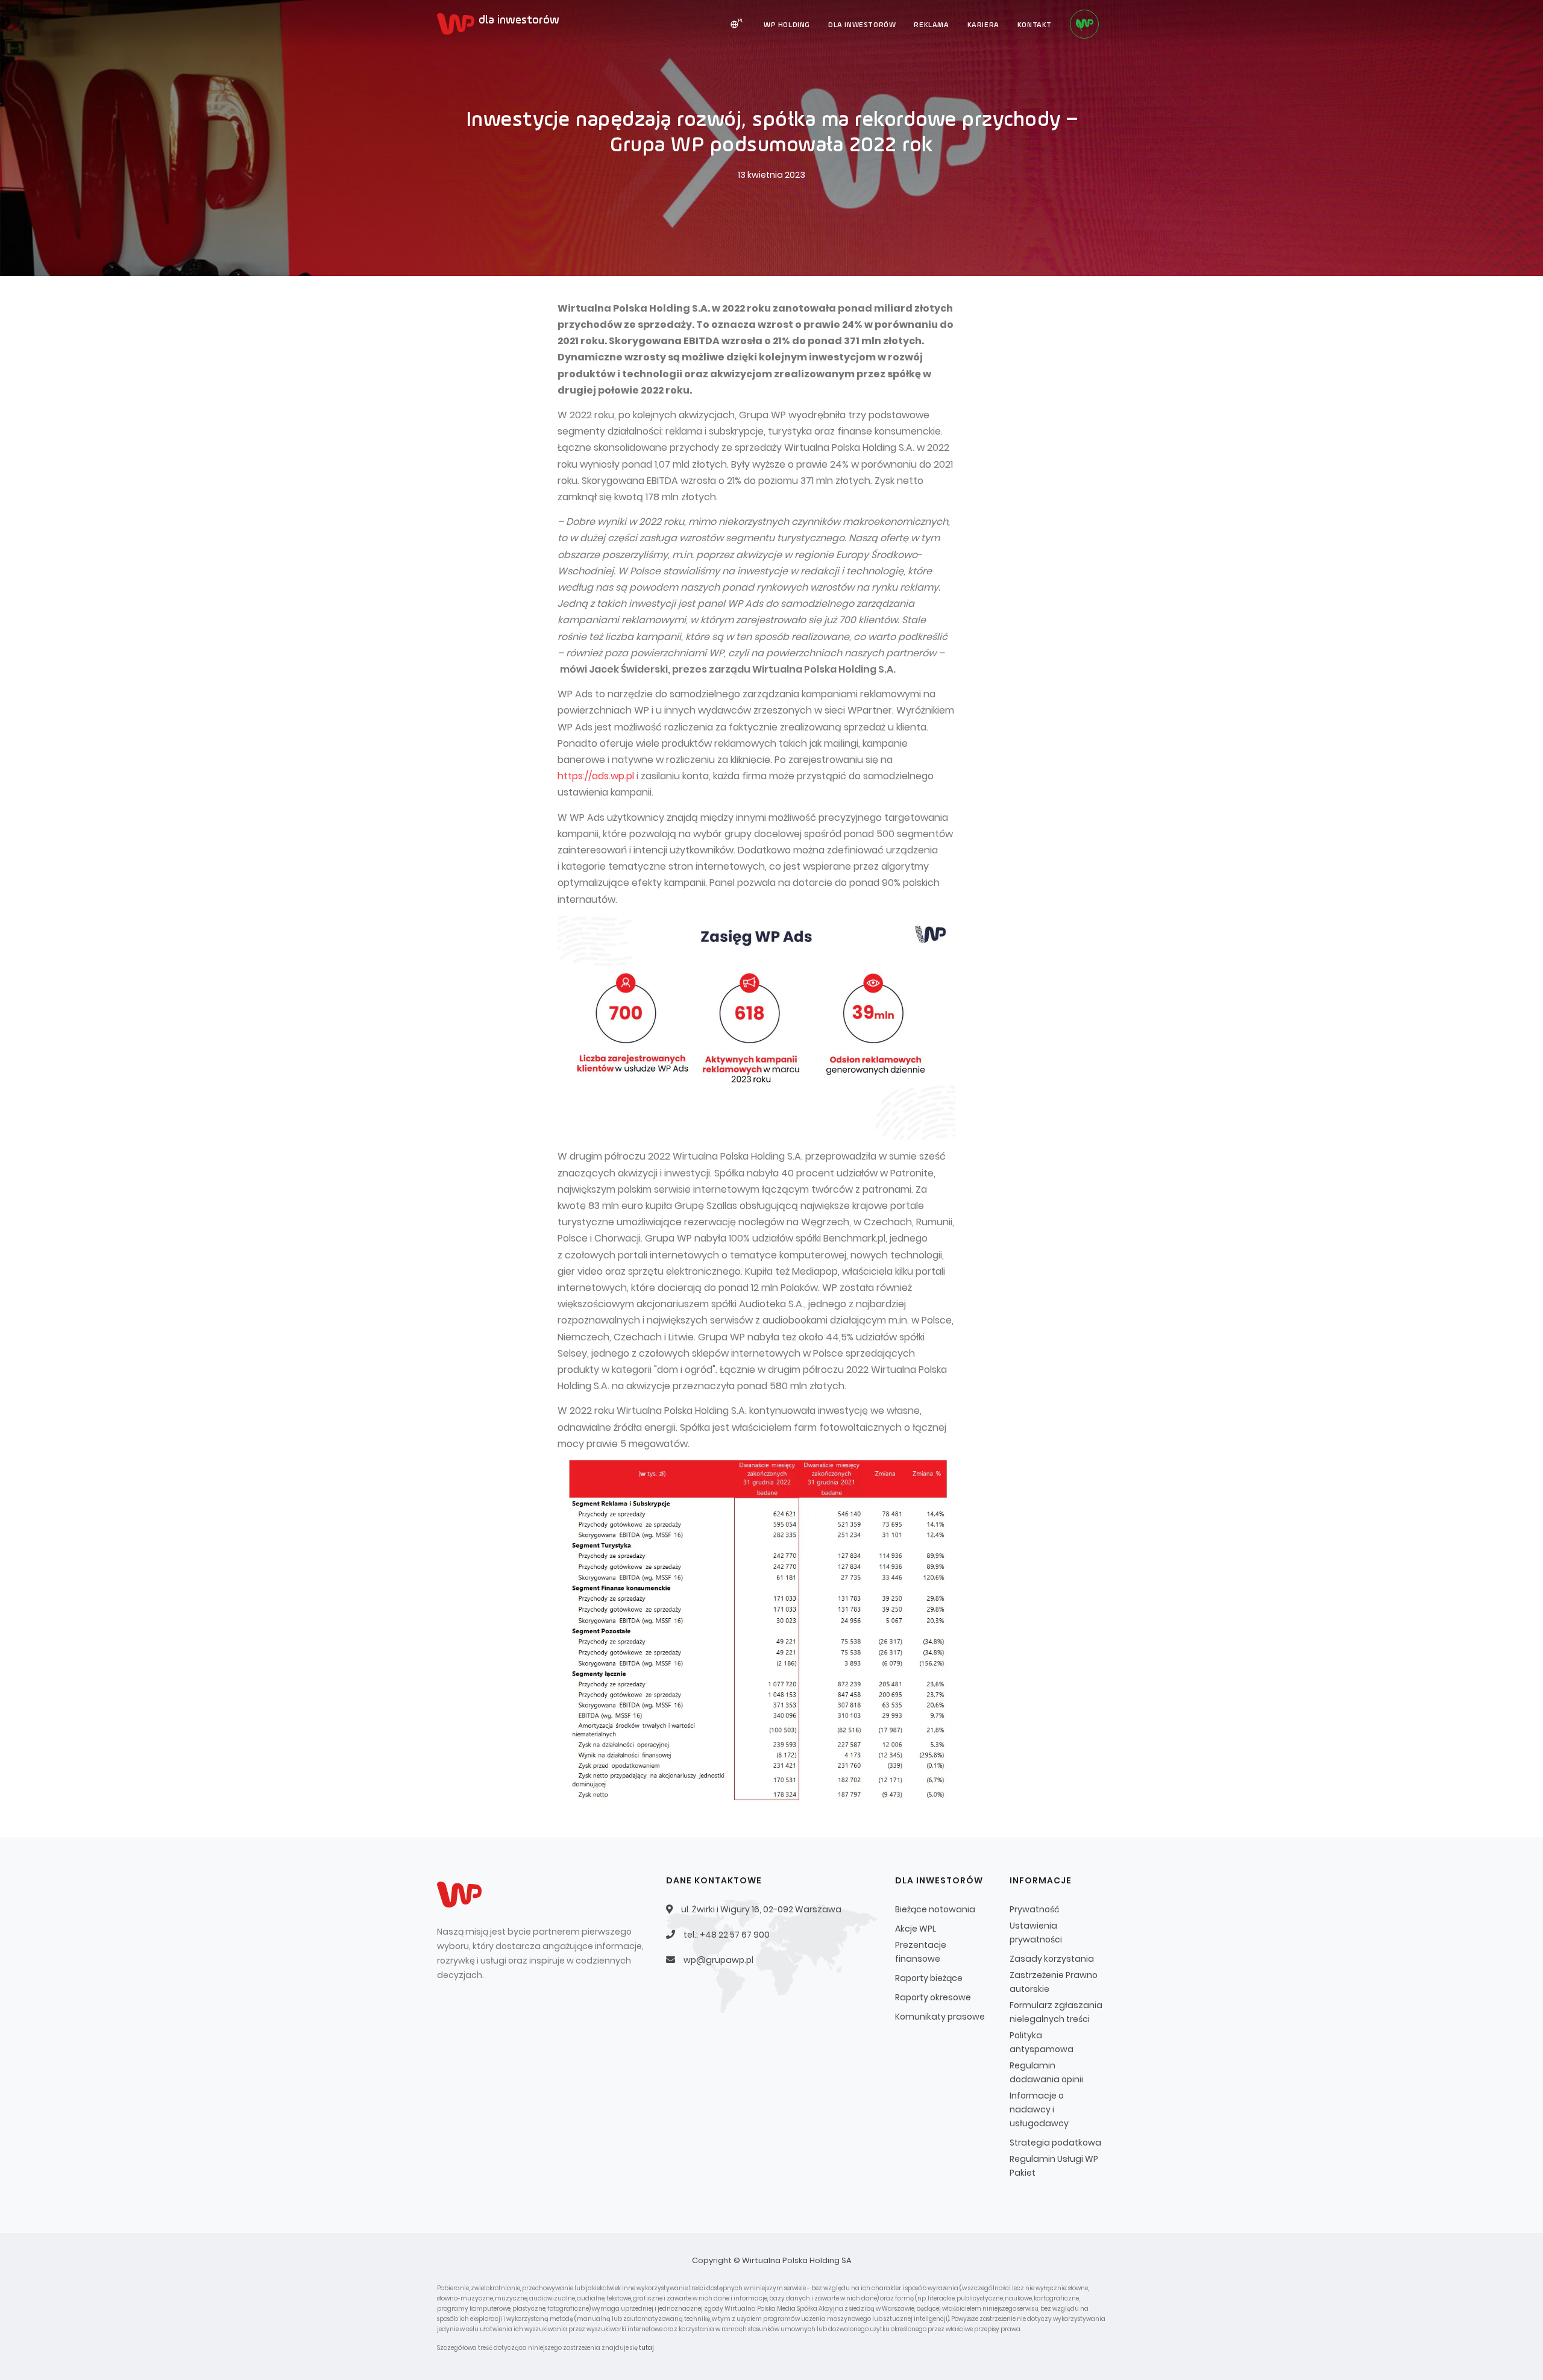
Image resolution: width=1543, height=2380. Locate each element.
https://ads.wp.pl (596, 776)
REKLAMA (931, 25)
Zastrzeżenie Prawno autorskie (1054, 1982)
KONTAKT (1035, 25)
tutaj (646, 2348)
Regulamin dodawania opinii (1046, 2072)
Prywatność (1035, 1909)
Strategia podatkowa (1055, 2143)
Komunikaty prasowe (940, 2017)
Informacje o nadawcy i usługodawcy (1039, 2109)
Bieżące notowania (935, 1909)
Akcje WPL (916, 1929)
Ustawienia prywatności (1036, 1933)
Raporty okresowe (933, 1997)
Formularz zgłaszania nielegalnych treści (1056, 2012)
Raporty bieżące (929, 1978)
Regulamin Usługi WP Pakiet (1054, 2166)
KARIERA (983, 25)
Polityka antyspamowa (1042, 2042)
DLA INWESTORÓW (862, 25)
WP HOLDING (787, 25)
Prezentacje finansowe (921, 1952)
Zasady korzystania (1052, 1959)
